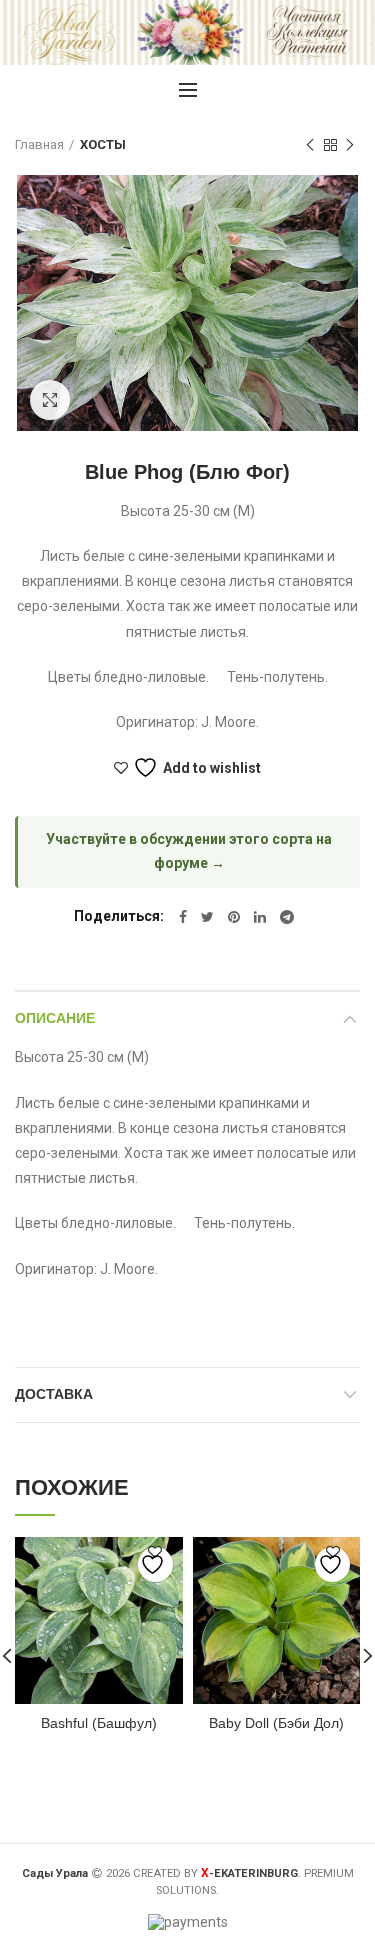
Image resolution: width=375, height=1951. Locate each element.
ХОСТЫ (103, 144)
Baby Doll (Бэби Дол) (276, 1723)
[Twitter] (207, 917)
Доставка (54, 1394)
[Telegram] (287, 917)
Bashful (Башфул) (99, 1723)
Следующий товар (350, 145)
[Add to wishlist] (155, 1564)
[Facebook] (183, 917)
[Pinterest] (234, 917)
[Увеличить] (50, 400)
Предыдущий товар (310, 145)
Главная (39, 144)
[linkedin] (260, 917)
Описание (55, 1018)
